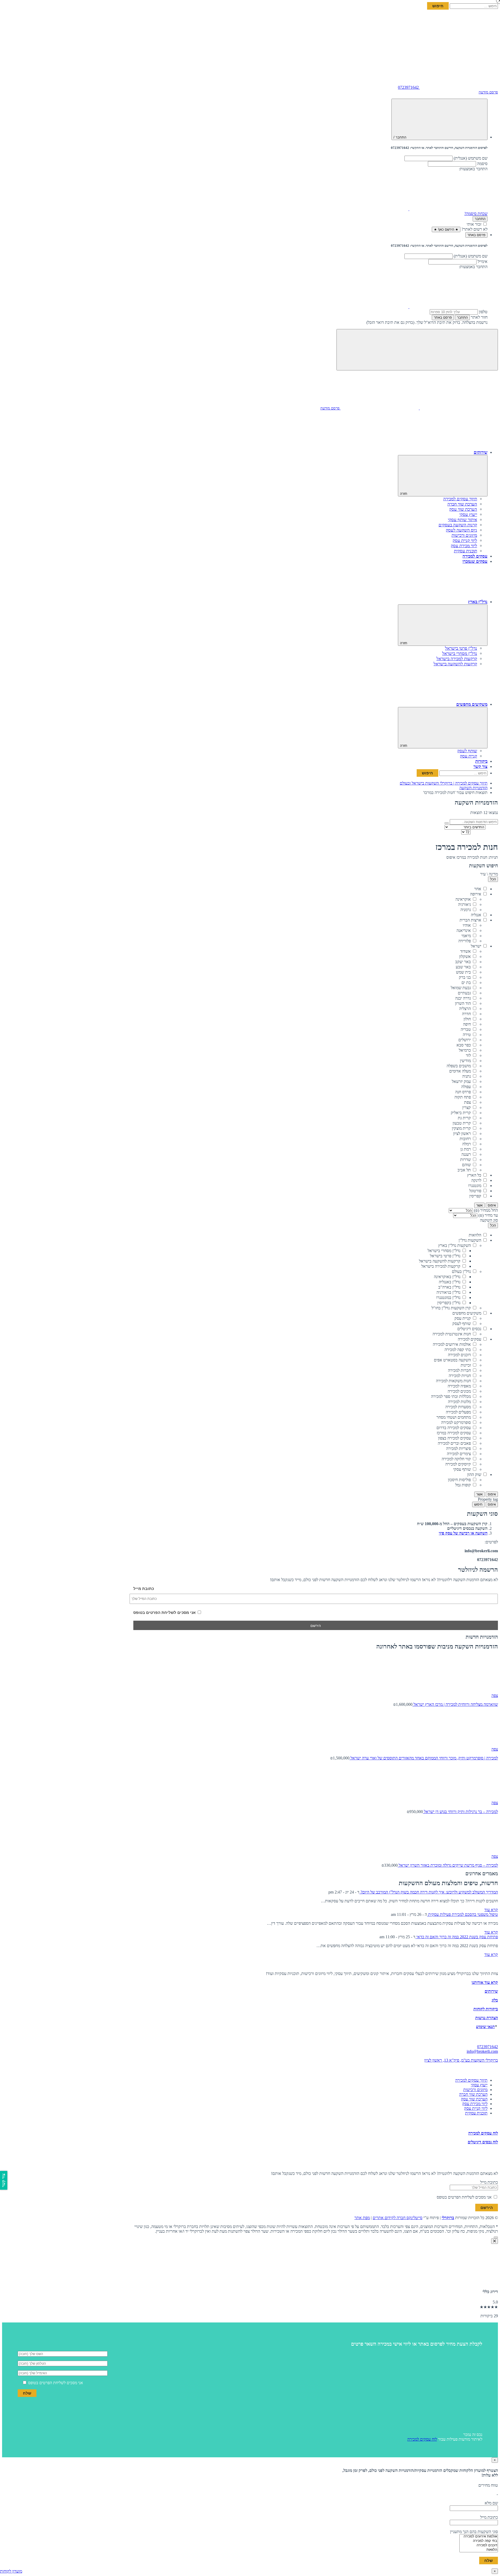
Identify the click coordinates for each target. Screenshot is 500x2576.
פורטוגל (475, 1191)
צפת (467, 1102)
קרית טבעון (462, 1123)
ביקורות (481, 761)
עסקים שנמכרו (475, 561)
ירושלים (465, 1040)
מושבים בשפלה (459, 1066)
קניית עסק (468, 756)
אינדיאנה (464, 930)
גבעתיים (464, 993)
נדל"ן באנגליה (450, 1282)
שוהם (466, 1165)
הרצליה (465, 1009)
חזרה (404, 494)
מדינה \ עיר (489, 874)
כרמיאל (465, 1050)
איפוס (492, 1205)
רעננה (466, 1154)
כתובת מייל (144, 1589)
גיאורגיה (464, 904)
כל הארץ (474, 1175)
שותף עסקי (462, 1469)
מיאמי (466, 936)
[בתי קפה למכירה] (479, 2541)
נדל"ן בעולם (461, 1271)
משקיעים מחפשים (472, 704)
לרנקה (476, 1180)
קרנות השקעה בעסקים (458, 525)
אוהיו (467, 925)
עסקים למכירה (475, 556)
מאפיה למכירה (459, 1386)
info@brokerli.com (482, 2051)
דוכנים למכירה (459, 1355)
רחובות (465, 1139)
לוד (468, 1055)
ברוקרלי (448, 2218)
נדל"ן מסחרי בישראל (444, 1251)
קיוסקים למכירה (458, 1464)
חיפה (467, 1024)
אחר (478, 889)
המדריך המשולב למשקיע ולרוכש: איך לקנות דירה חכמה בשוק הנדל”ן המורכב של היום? (429, 1892)
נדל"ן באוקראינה (447, 1277)
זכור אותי (474, 224)
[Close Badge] (495, 2241)
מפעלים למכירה (458, 1412)
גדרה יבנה (463, 998)
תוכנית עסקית (465, 551)
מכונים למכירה (459, 1391)
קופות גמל (463, 1485)
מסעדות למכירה (458, 1407)
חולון (467, 1019)
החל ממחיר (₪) (485, 1210)
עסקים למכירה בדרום (454, 1428)
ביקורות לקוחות (486, 2009)
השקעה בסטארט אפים (452, 1360)
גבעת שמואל (461, 988)
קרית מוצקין (461, 1128)
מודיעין (465, 1061)
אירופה (476, 894)
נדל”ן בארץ (478, 602)
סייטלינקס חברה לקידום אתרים (398, 2218)
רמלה (467, 1144)
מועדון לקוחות (11, 2571)
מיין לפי (492, 827)
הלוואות (475, 1235)
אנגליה (476, 915)
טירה (467, 1035)
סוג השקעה (489, 1220)
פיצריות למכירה (458, 1448)
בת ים (466, 983)
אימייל (483, 261)
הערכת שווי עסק (463, 509)
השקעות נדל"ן (470, 1240)
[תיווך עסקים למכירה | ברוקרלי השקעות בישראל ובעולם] (459, 47)
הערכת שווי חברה (462, 504)
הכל (493, 879)
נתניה (467, 1076)
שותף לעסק (467, 751)
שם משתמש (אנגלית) (471, 158)
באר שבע (463, 967)
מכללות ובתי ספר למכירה (451, 1396)
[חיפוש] (447, 823)
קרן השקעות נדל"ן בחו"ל (451, 1308)
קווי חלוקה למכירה (456, 1459)
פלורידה (465, 941)
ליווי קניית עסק (465, 541)
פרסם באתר (443, 317)
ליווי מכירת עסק (464, 546)
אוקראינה (463, 899)
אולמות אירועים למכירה (452, 1344)
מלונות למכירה (459, 1402)
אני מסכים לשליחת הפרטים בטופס (165, 1612)
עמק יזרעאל (461, 1081)
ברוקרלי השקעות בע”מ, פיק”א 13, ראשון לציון (461, 2060)
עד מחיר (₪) (488, 1215)
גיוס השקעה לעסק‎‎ (461, 530)
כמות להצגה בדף (484, 832)
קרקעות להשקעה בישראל (455, 664)
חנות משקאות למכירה (453, 1381)
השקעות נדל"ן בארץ (455, 1245)
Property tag (488, 1499)
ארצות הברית (470, 920)
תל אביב (464, 1170)
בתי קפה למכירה (458, 1350)
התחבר (480, 219)
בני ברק (465, 977)
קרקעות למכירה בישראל (457, 659)
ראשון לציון (462, 1134)
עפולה (466, 1087)
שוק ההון (474, 1475)
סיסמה (482, 164)
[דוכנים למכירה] (479, 2545)
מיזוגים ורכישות (464, 535)
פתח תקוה (463, 1097)
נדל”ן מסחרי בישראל (460, 654)
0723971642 (488, 2047)
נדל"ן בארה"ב (449, 1287)
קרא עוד (491, 1910)
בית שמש (463, 972)
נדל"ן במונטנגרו (448, 1298)
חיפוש (478, 1504)
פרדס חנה (463, 1092)
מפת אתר (362, 2218)
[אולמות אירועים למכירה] (479, 2537)
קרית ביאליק (461, 1113)
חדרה (466, 1014)
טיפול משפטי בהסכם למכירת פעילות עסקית (463, 1914)
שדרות (465, 1160)
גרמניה (466, 910)
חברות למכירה (459, 1370)
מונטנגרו (475, 1186)
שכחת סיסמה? (476, 214)
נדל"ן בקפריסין (449, 1303)
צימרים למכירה (459, 1454)
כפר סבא (464, 1045)
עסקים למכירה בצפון (454, 1438)
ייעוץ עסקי (468, 514)
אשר (479, 1205)
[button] (448, 209)
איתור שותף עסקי (463, 520)
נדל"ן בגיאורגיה (448, 1292)
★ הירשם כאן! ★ (446, 229)
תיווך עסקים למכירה (460, 499)
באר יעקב (463, 962)
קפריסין (475, 1196)
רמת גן (466, 1149)
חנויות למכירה (460, 1376)
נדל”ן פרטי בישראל (461, 648)
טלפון (483, 312)
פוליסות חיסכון (459, 1480)
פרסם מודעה (488, 92)
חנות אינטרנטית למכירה (452, 1334)
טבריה (466, 1029)
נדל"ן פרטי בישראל (445, 1256)
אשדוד (465, 951)
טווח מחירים (488, 2485)
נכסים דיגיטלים (469, 1329)
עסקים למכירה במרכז (454, 1433)
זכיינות (466, 1365)
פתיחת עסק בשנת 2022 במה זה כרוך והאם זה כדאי (457, 1937)
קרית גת (464, 1118)
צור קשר (480, 766)
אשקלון (465, 956)
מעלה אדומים (460, 1071)
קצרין (467, 1107)
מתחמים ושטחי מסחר (454, 1417)
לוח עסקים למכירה (483, 2133)
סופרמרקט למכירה (456, 1422)
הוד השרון (463, 1003)
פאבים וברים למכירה (454, 1443)
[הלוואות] (479, 2550)
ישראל (476, 946)
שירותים (481, 452)
